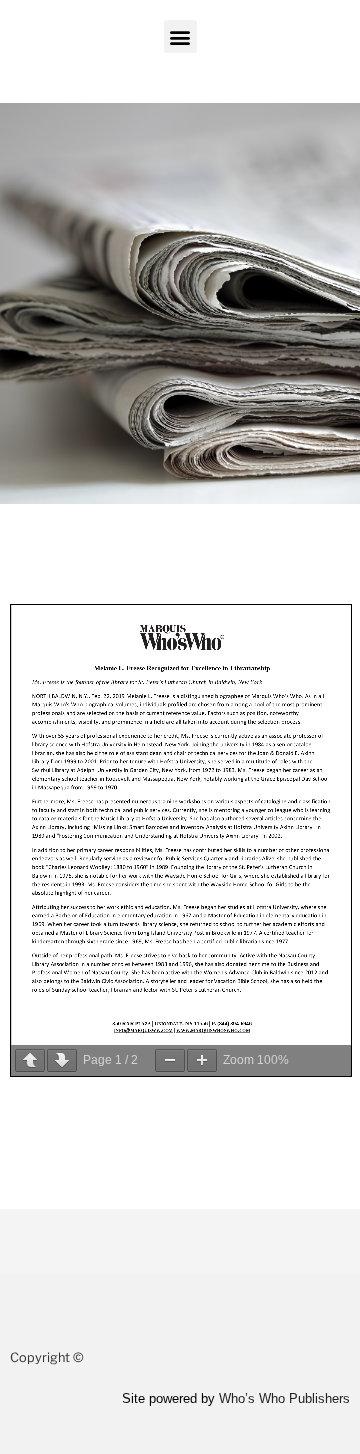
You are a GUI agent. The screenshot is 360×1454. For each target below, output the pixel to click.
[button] (180, 36)
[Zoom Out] (170, 1060)
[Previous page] (30, 1060)
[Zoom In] (202, 1060)
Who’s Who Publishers (284, 1398)
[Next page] (62, 1060)
